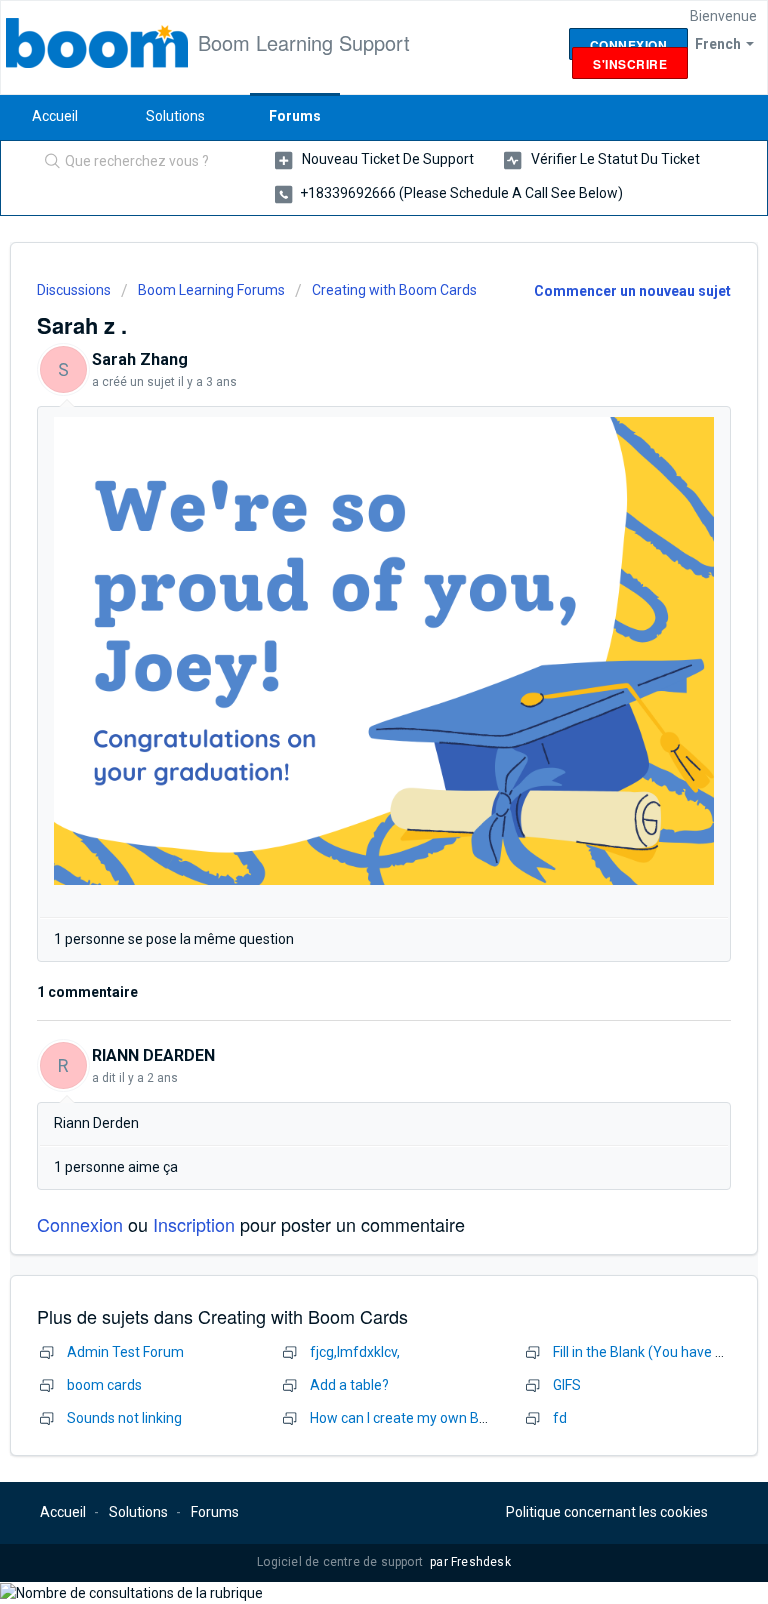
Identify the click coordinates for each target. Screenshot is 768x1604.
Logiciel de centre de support (341, 1562)
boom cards (104, 1385)
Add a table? (349, 1385)
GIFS (567, 1385)
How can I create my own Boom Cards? (432, 1418)
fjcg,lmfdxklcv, (355, 1352)
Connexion (80, 1224)
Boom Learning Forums (211, 290)
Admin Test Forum (125, 1352)
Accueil (55, 116)
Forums (295, 116)
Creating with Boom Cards (394, 290)
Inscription (194, 1224)
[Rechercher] (48, 163)
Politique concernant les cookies (607, 1512)
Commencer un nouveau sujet (632, 291)
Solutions (175, 116)
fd (560, 1418)
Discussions (74, 290)
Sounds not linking (124, 1418)
